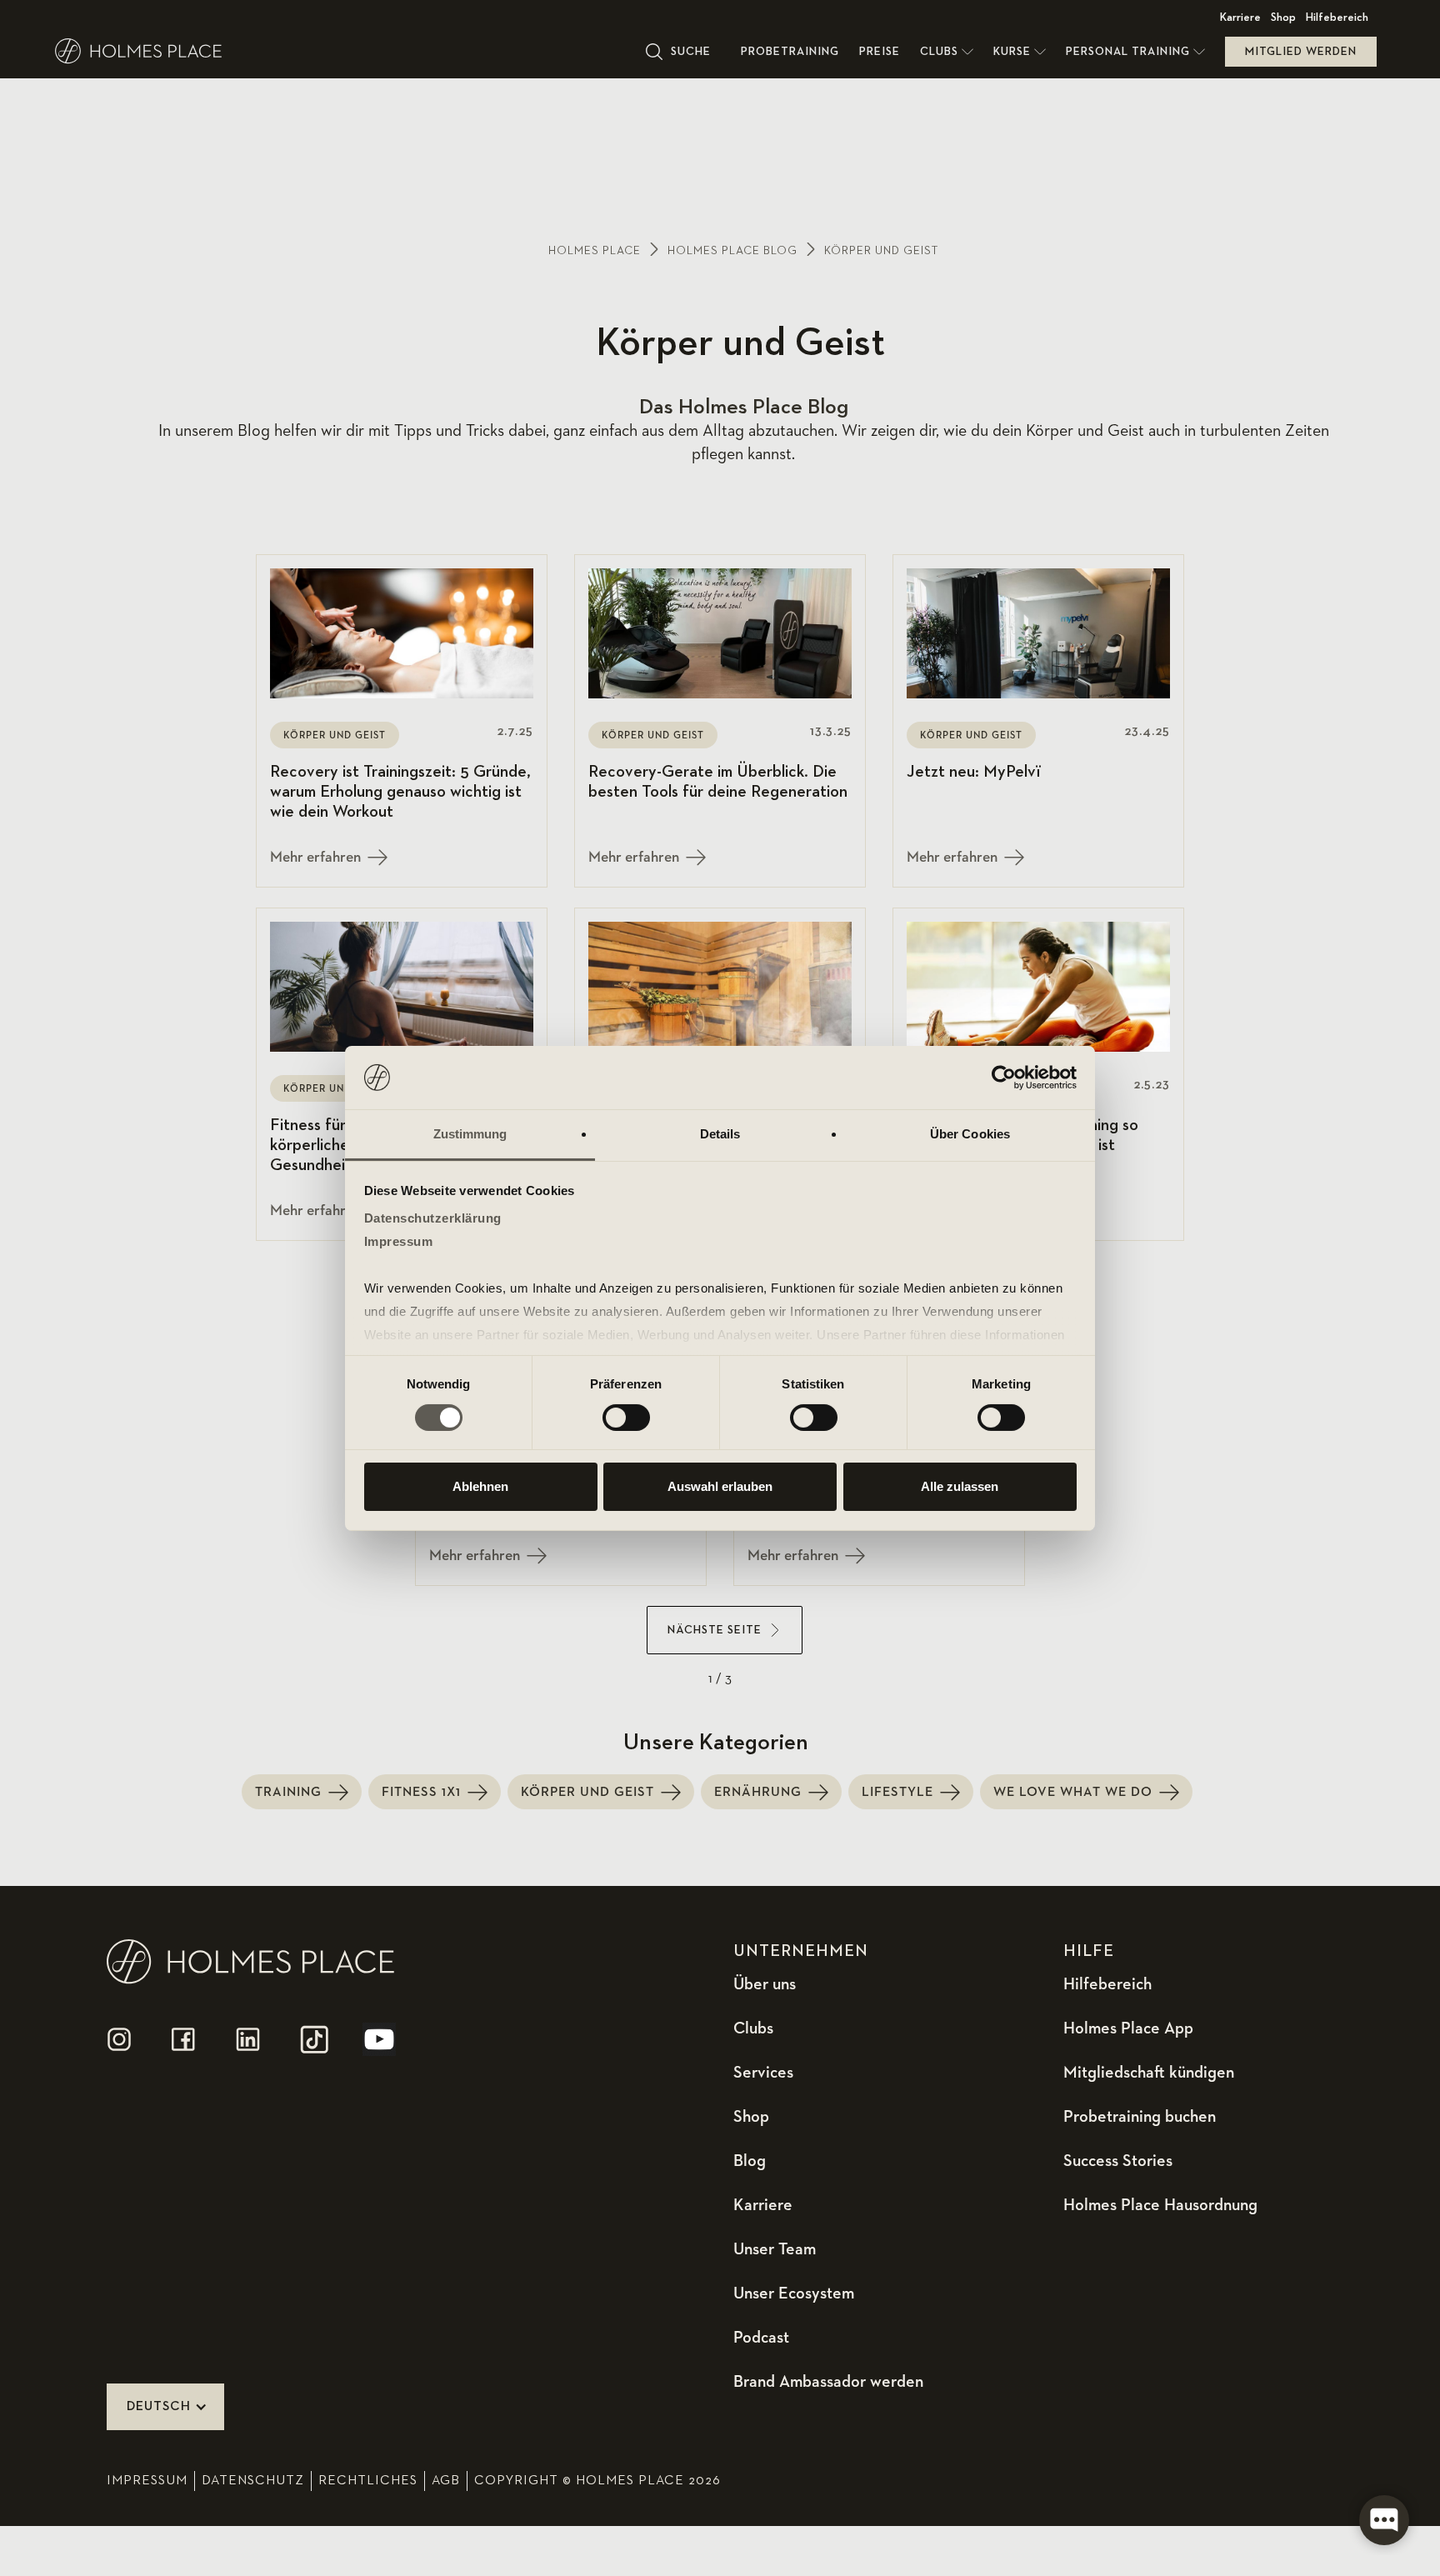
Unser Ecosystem (794, 2293)
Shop (1283, 18)
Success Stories (1118, 2161)
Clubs (753, 2028)
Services (763, 2073)
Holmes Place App (1128, 2028)
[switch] (626, 1418)
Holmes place (595, 251)
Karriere (1240, 18)
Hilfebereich (1337, 18)
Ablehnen (480, 1486)
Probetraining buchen (1140, 2117)
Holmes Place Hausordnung (1160, 2205)
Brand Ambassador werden (828, 2382)
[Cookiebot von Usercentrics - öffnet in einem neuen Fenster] (1004, 1078)
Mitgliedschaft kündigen (1149, 2073)
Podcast (761, 2338)
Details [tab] (720, 1134)
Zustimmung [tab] (470, 1134)
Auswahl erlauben (720, 1486)
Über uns (765, 1984)
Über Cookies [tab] (970, 1134)
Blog (750, 2161)
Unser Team (775, 2249)
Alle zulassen (960, 1486)
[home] (345, 51)
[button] (947, 52)
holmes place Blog (732, 251)
